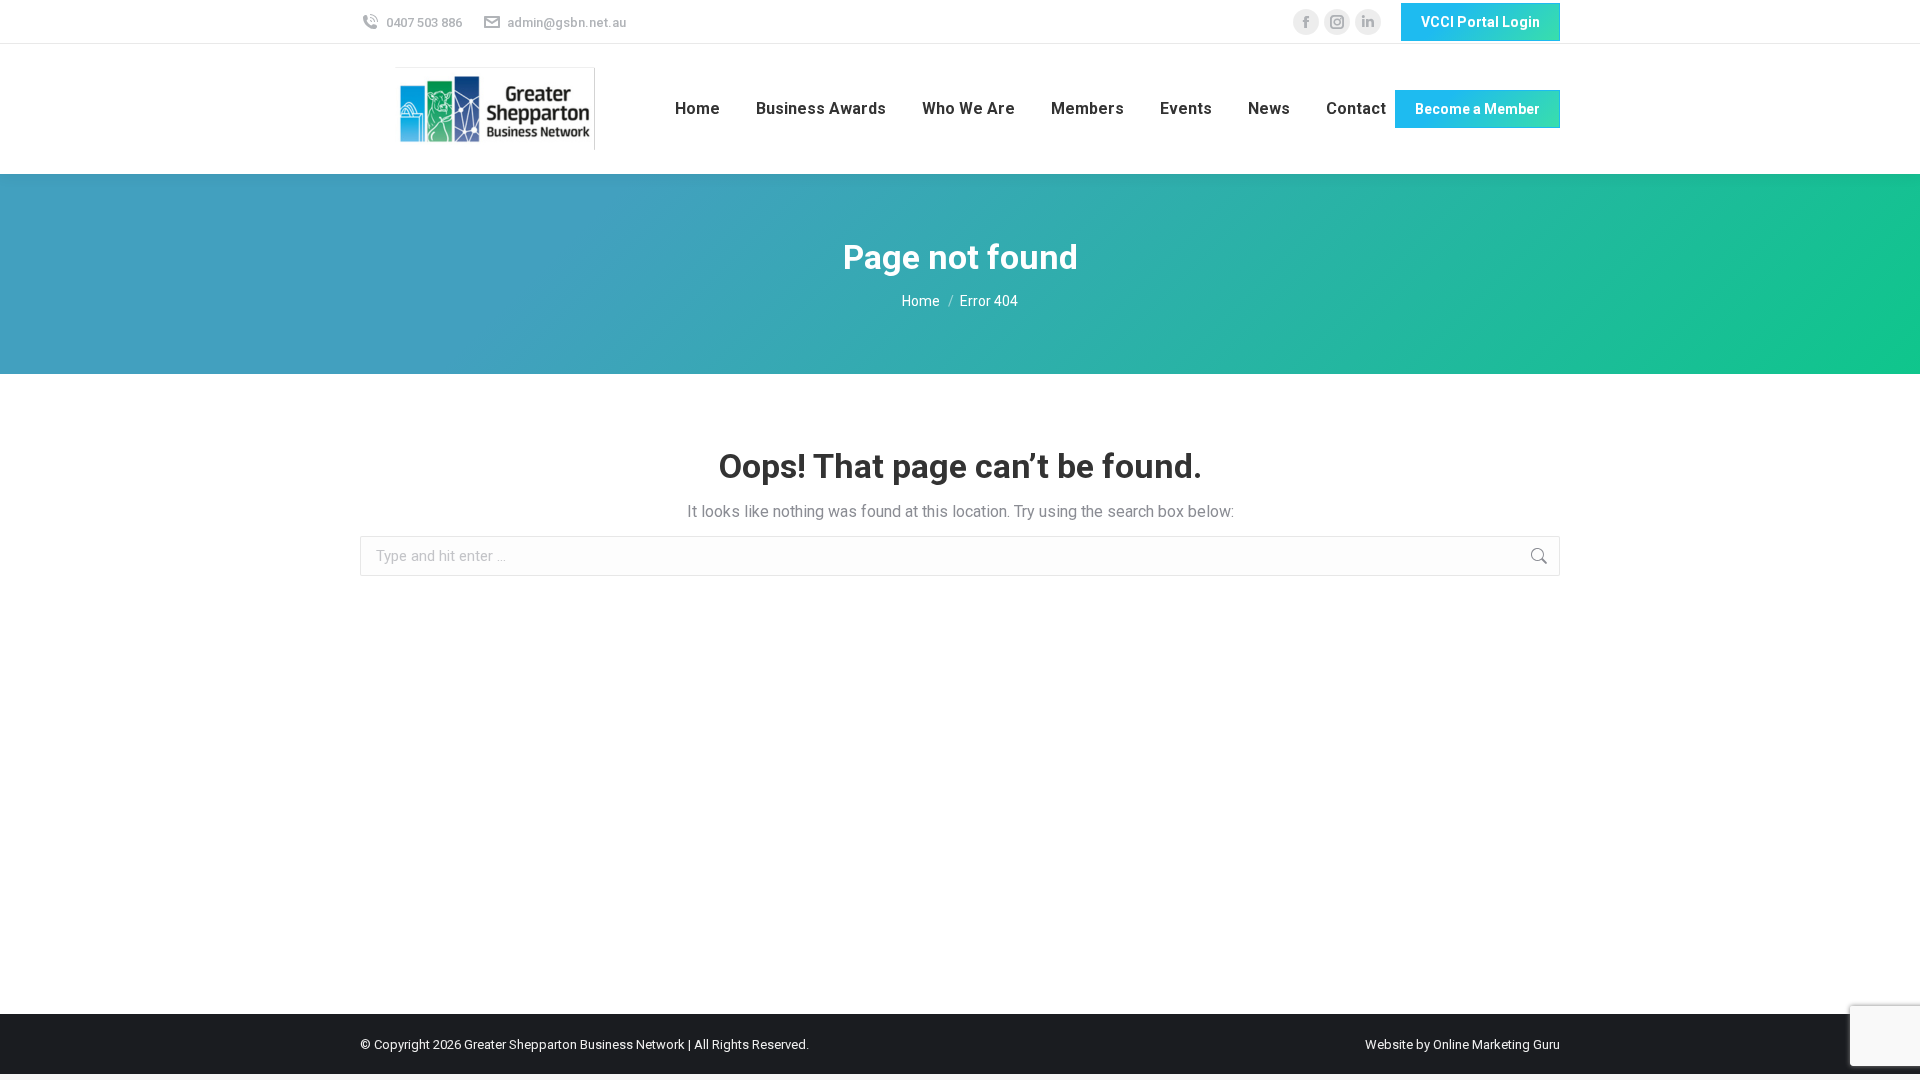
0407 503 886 (424, 22)
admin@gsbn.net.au (566, 22)
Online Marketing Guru (1496, 1044)
